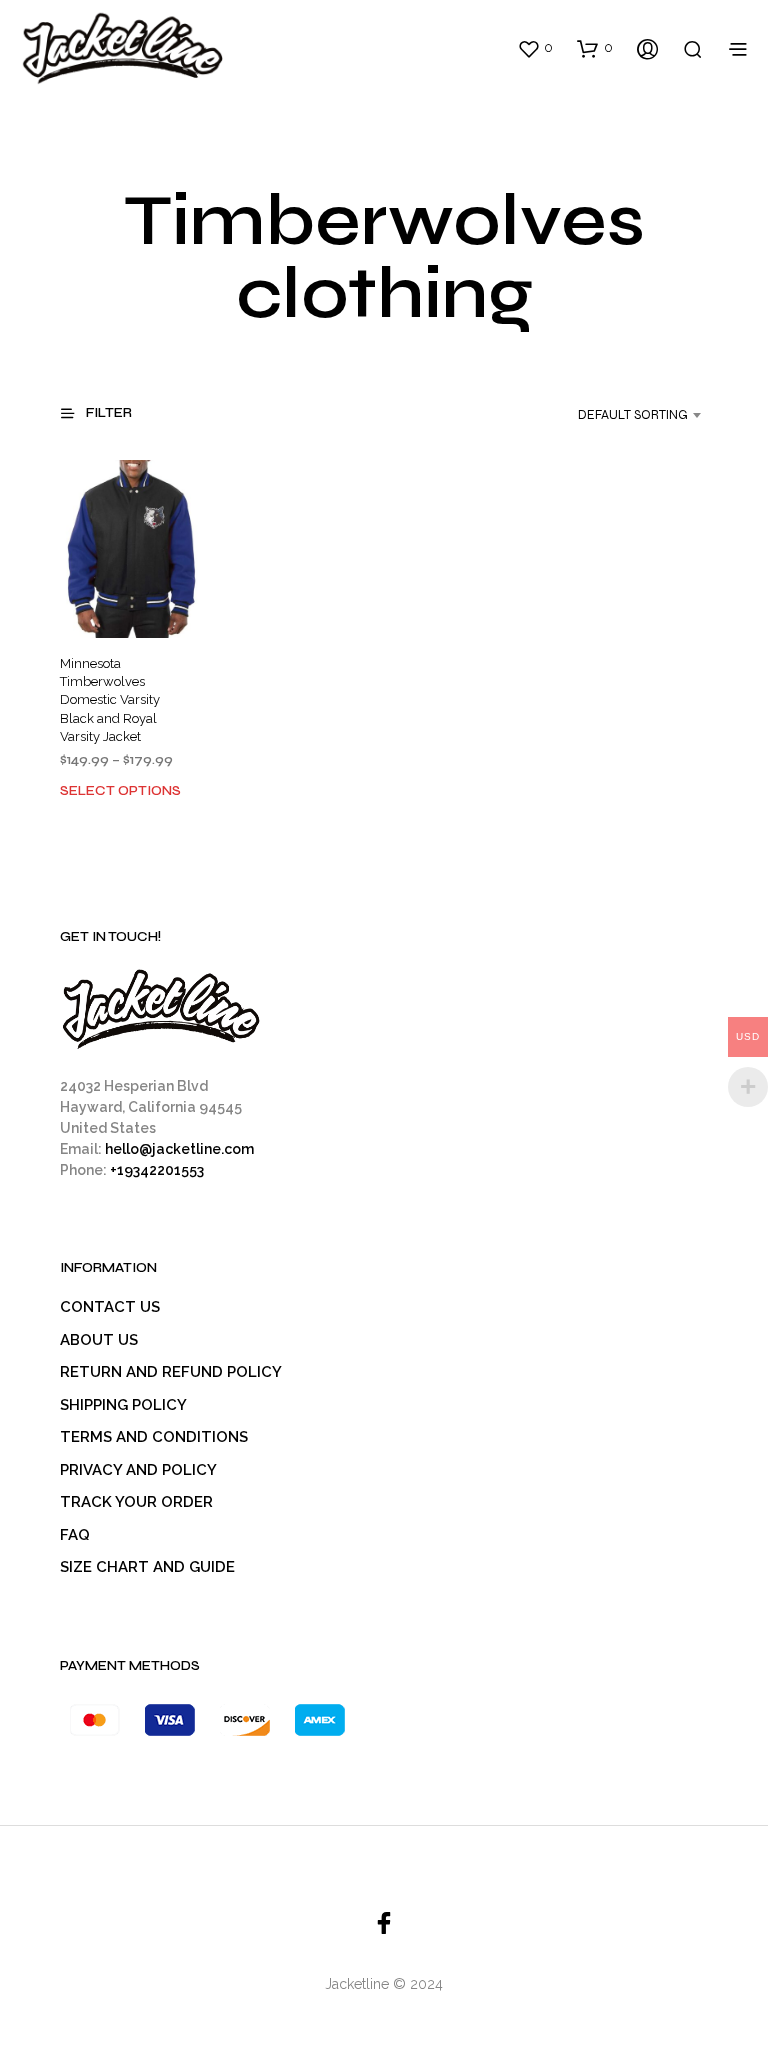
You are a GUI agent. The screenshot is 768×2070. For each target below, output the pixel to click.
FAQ (75, 1535)
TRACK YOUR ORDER (136, 1502)
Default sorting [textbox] (633, 415)
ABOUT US (99, 1340)
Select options (120, 791)
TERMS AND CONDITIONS (154, 1437)
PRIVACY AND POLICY (138, 1470)
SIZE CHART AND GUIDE (147, 1567)
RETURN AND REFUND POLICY (171, 1372)
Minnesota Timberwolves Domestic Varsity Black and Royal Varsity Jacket (110, 701)
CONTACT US (110, 1307)
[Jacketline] (384, 1923)
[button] (535, 48)
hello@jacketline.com (179, 1149)
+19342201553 (157, 1170)
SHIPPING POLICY (123, 1405)
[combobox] (614, 415)
